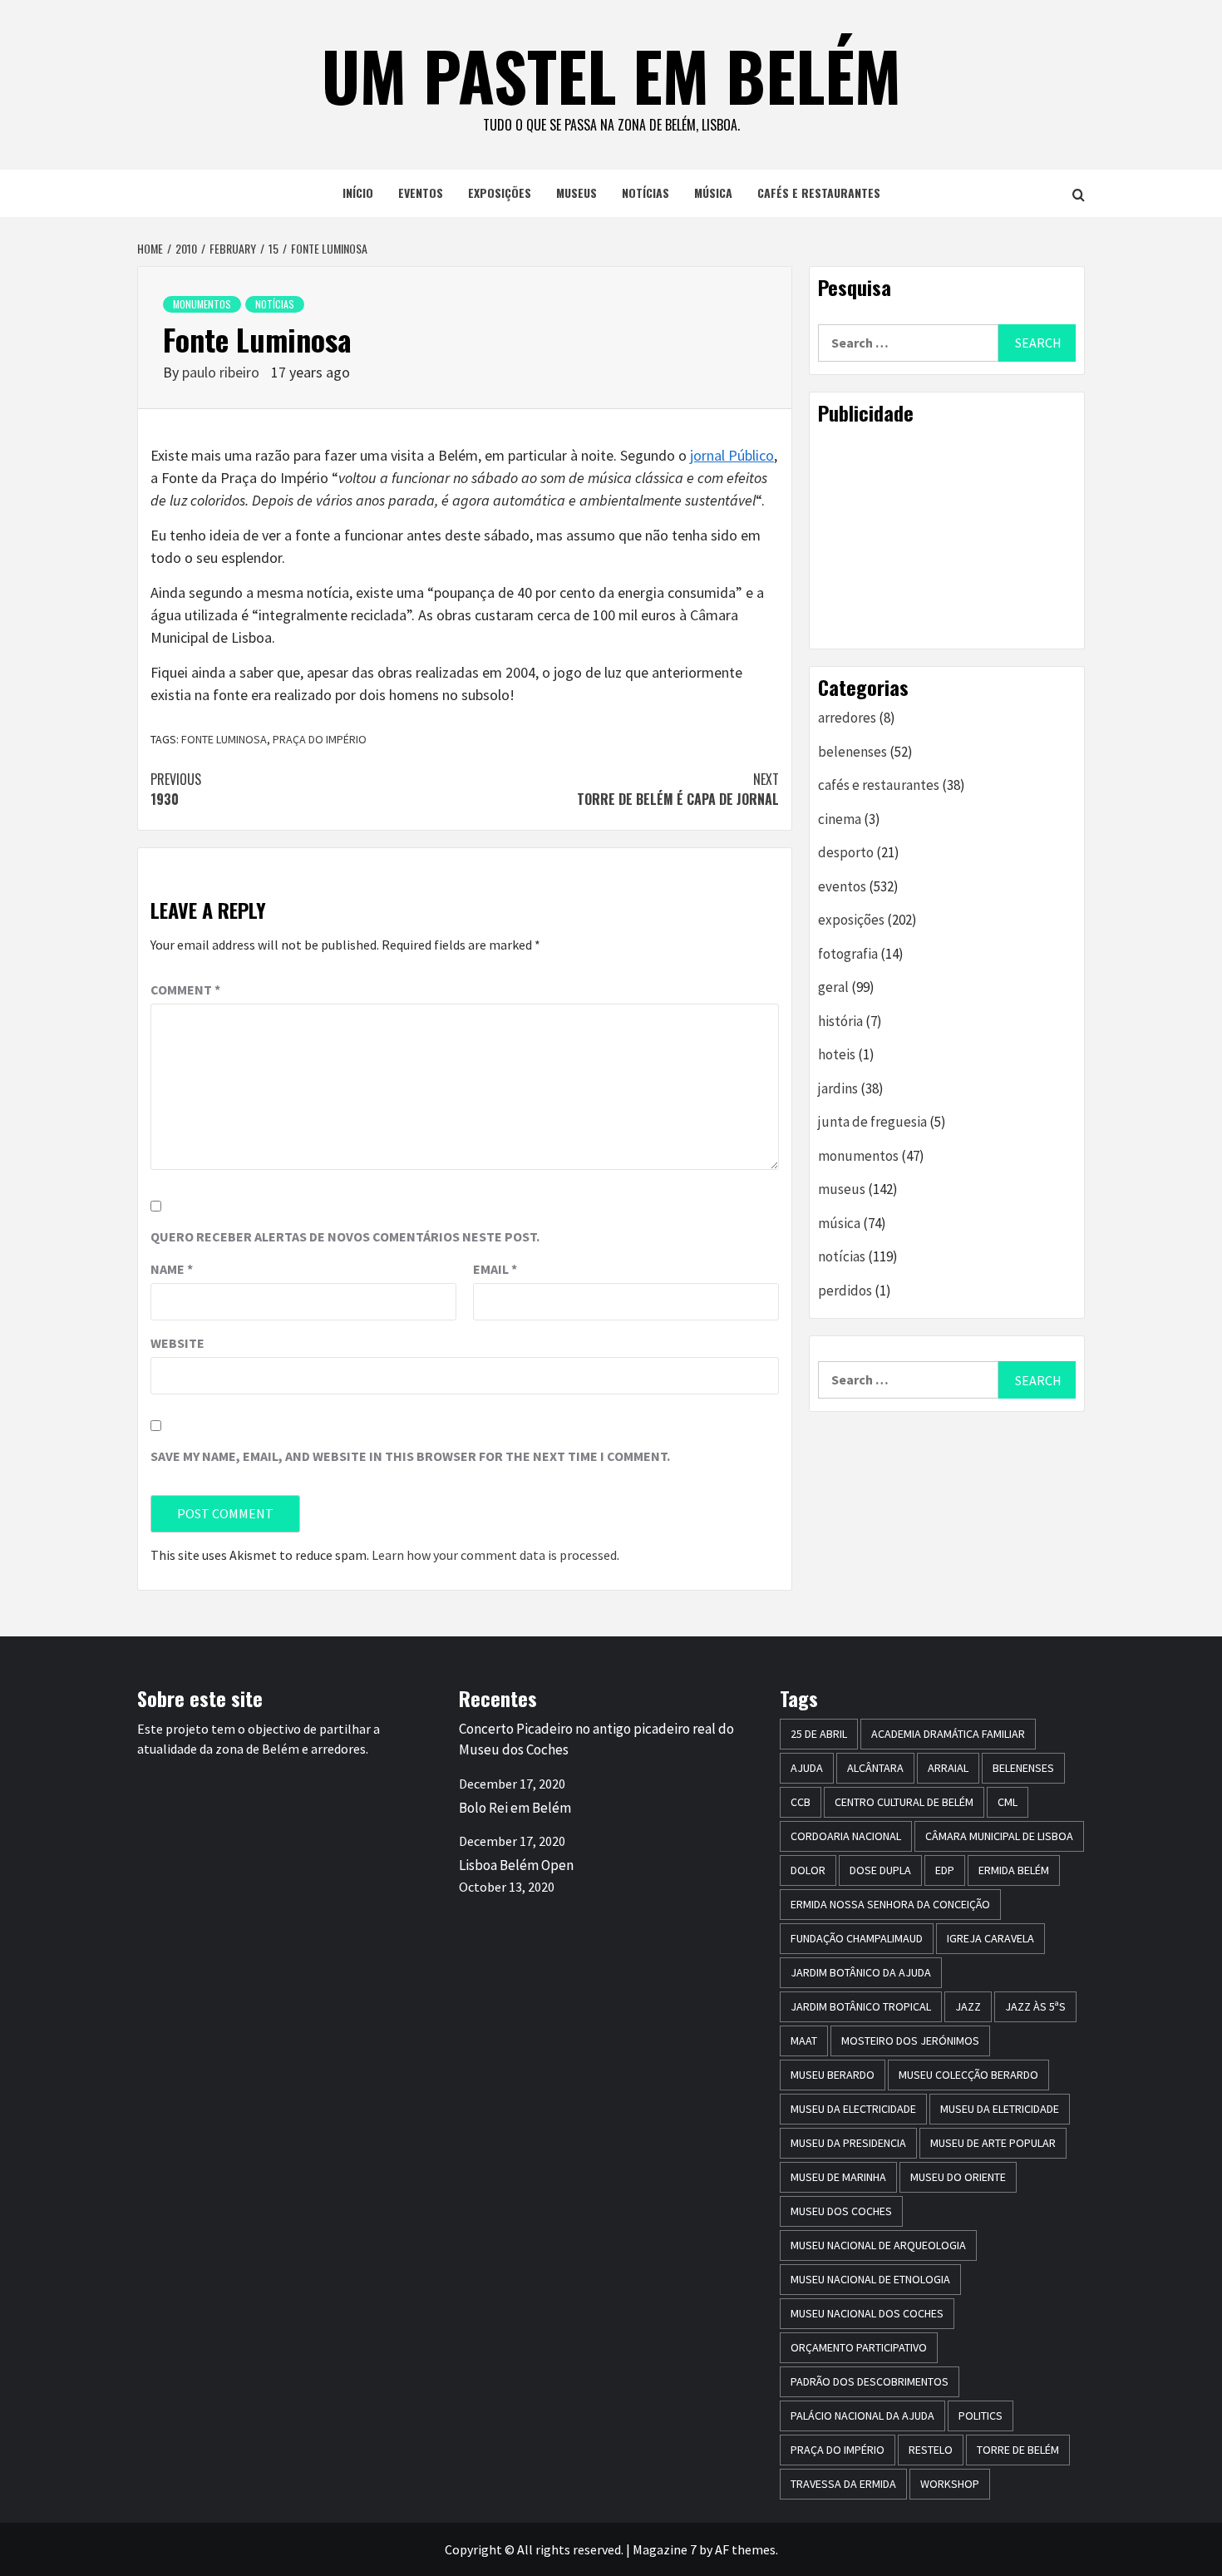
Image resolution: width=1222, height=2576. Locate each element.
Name (172, 1269)
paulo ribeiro (222, 372)
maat (804, 2041)
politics (981, 2416)
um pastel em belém (611, 75)
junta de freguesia (872, 1122)
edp (945, 1870)
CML (1008, 1802)
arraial (948, 1768)
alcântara (875, 1768)
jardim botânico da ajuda (861, 1972)
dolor (808, 1870)
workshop (950, 2484)
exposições (500, 192)
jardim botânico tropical (861, 2006)
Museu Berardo (833, 2075)
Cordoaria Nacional (846, 1836)
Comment (185, 989)
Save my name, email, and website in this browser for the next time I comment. (410, 1456)
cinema (840, 819)
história (840, 1021)
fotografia (848, 954)
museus (577, 192)
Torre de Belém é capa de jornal (678, 789)
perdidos (845, 1290)
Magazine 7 (665, 2549)
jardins (838, 1088)
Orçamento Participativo (859, 2347)
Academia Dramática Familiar (948, 1734)
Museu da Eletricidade (1000, 2109)
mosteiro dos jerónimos (910, 2041)
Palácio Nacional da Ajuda (862, 2416)
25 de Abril (819, 1734)
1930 (176, 789)
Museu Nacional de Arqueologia (878, 2245)
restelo (931, 2450)
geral (833, 987)
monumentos (202, 304)
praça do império (320, 739)
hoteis (837, 1054)
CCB (801, 1802)
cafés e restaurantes (819, 192)
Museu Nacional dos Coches (867, 2313)
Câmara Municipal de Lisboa (999, 1836)
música (713, 192)
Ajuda (807, 1768)
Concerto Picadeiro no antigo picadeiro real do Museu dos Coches (596, 1740)
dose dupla (880, 1870)
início (358, 192)
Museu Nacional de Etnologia (870, 2279)
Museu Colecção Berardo (968, 2075)
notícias (645, 192)
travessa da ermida (843, 2484)
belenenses (852, 752)
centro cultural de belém (904, 1802)
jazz (968, 2006)
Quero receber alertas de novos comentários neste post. (345, 1236)
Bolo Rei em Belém (515, 1808)
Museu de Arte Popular (993, 2143)
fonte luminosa (224, 739)
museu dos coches (841, 2211)
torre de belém (1018, 2450)
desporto (846, 852)
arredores (847, 718)
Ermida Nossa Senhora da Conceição (890, 1904)
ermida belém (1014, 1870)
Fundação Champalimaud (857, 1938)
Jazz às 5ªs (1035, 2006)
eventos (421, 192)
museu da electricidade (853, 2109)
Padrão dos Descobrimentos (870, 2381)
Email (495, 1269)
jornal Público (732, 455)
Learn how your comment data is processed (494, 1555)
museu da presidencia (848, 2143)
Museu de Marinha (838, 2177)
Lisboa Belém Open (516, 1865)
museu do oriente (958, 2177)
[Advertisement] (947, 536)
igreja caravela (990, 1938)
